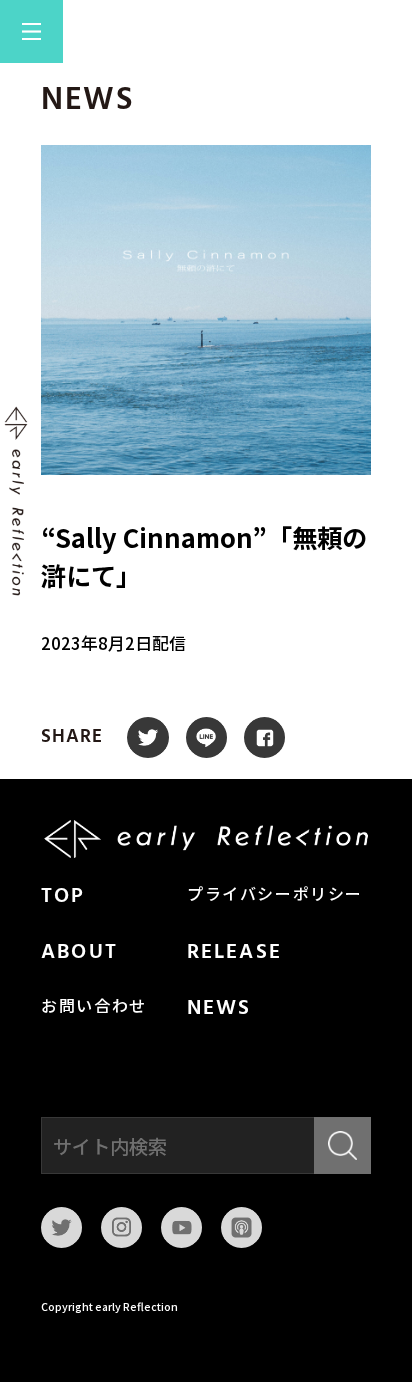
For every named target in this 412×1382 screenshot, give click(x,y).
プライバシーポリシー (275, 896)
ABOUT (79, 953)
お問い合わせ (94, 1008)
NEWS (219, 1009)
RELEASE (234, 953)
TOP (63, 897)
